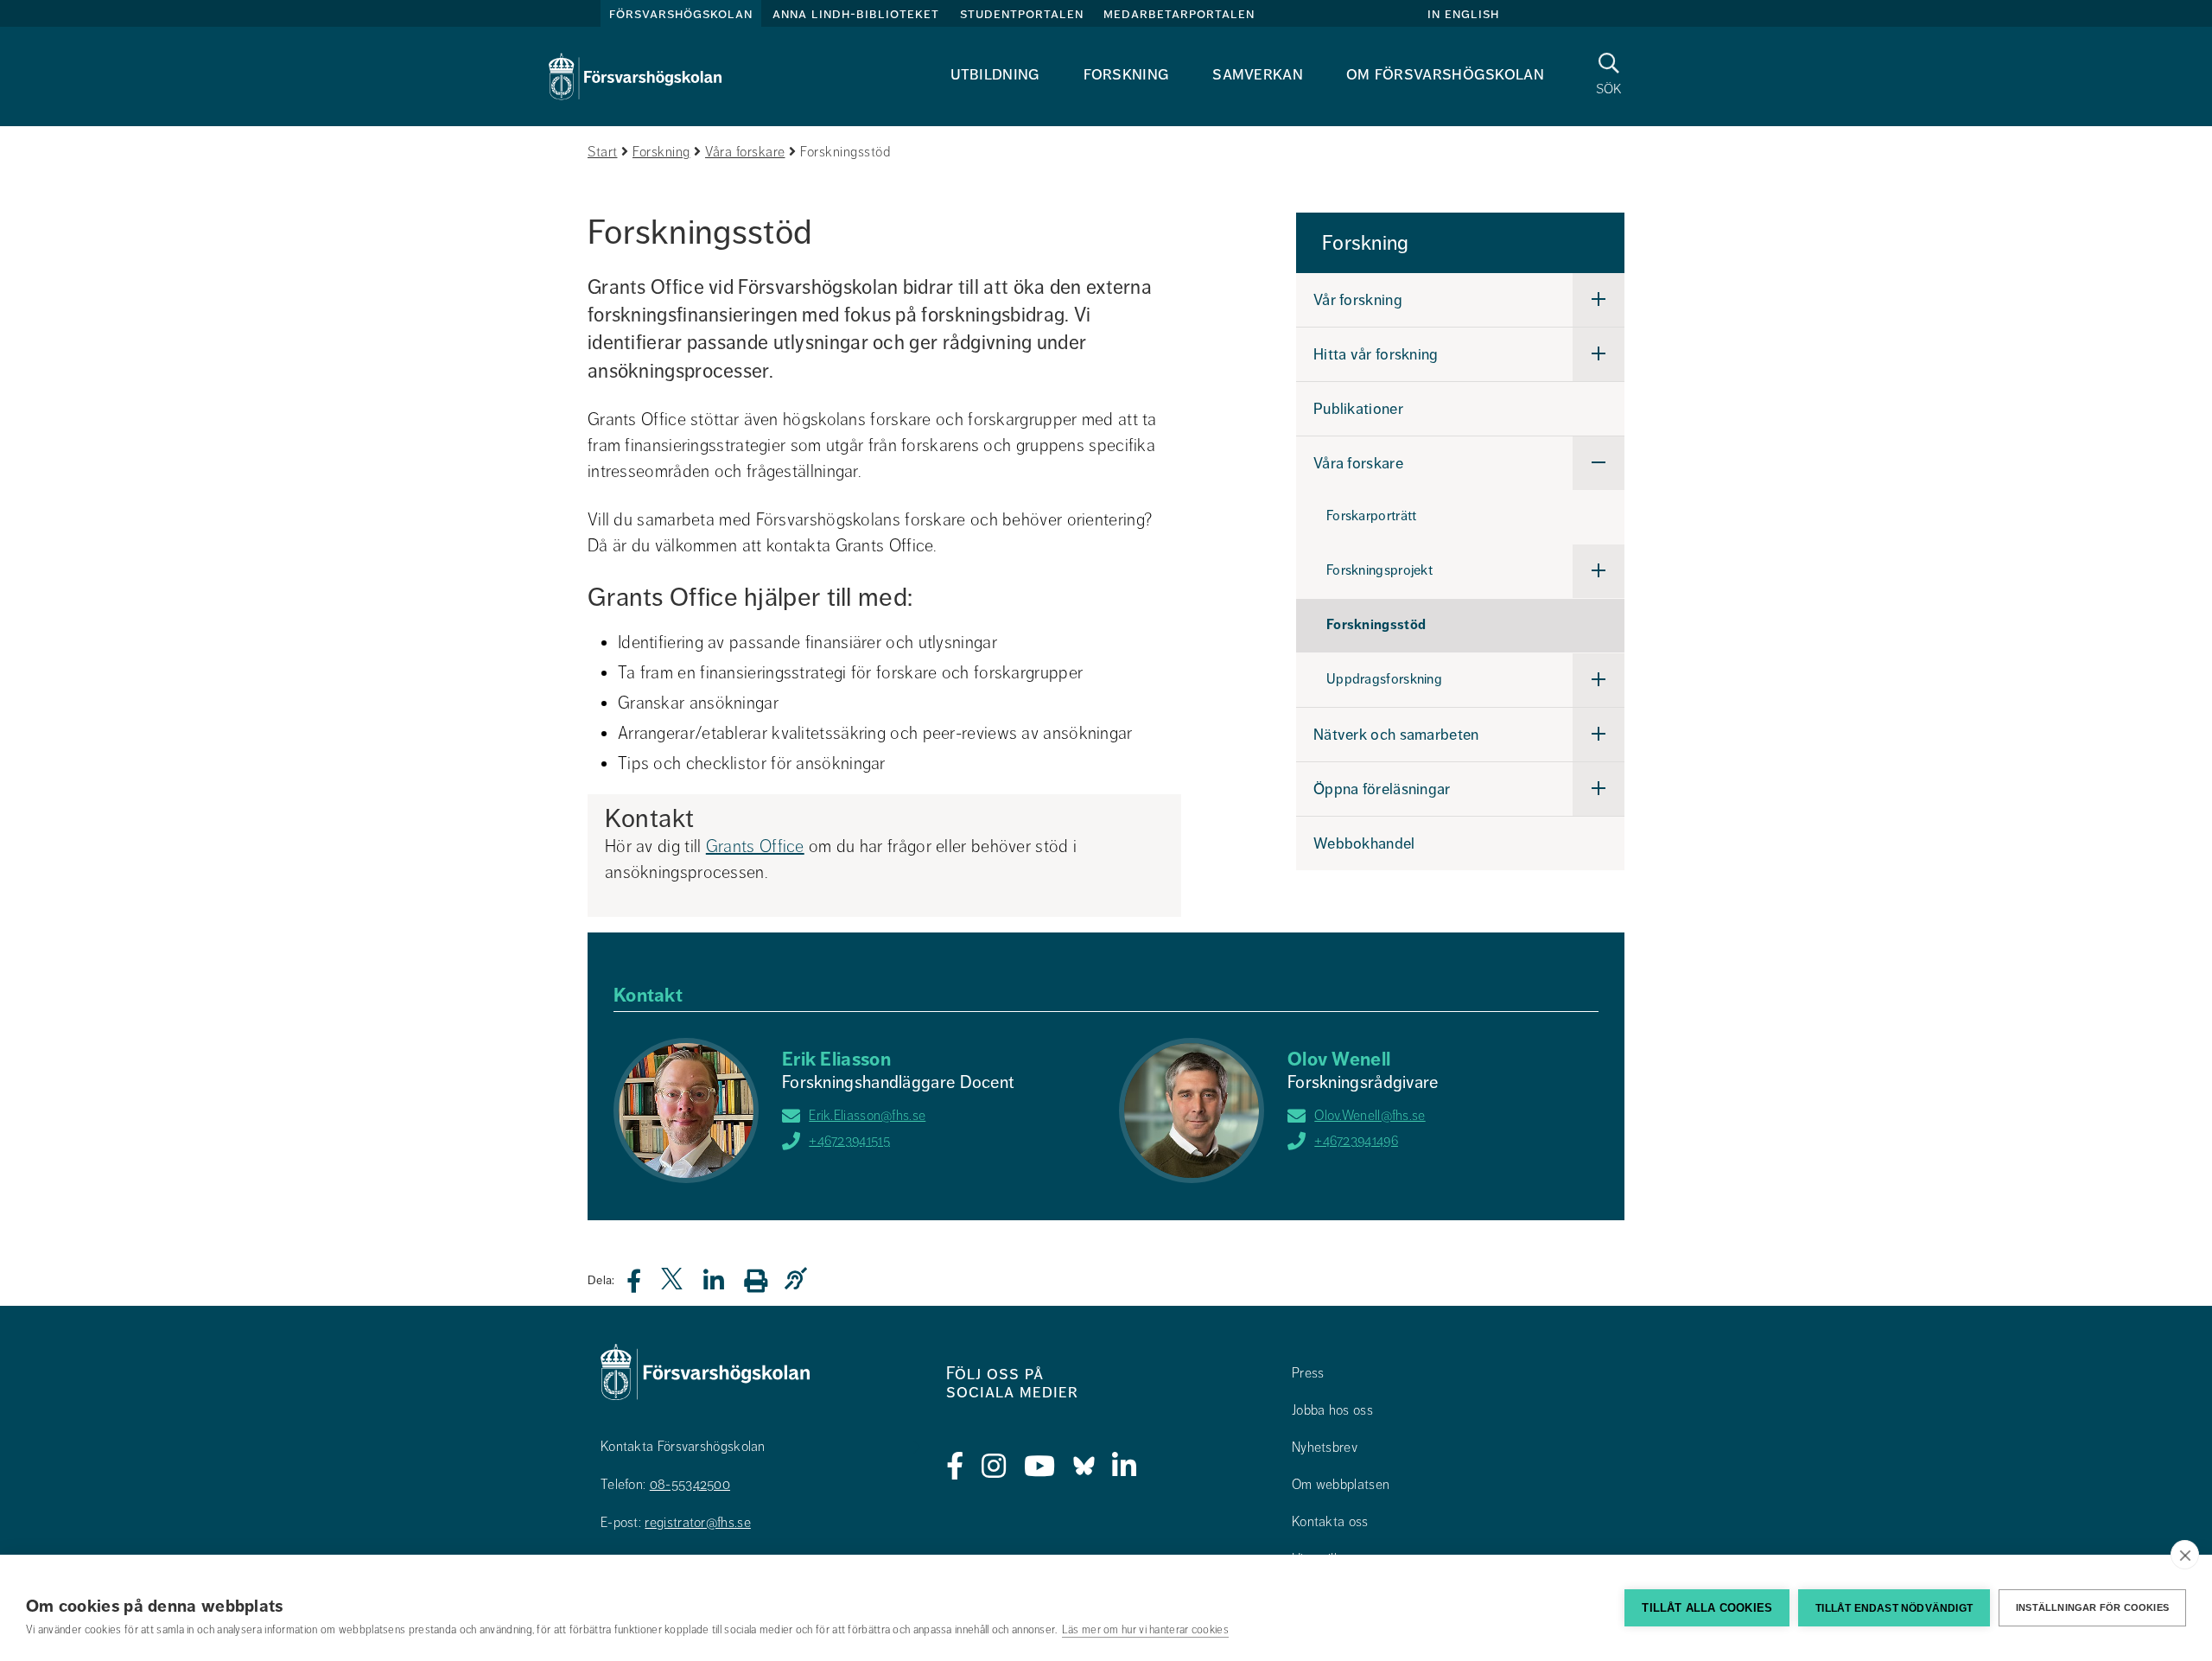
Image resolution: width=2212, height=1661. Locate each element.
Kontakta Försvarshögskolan (683, 1447)
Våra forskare (745, 152)
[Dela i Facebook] (644, 1286)
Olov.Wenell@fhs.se (1370, 1116)
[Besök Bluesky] (1084, 1467)
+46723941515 (849, 1141)
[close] (2185, 1555)
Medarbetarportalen (1179, 14)
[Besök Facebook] (955, 1467)
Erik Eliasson (836, 1059)
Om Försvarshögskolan (1445, 74)
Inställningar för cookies (2092, 1607)
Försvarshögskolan (681, 14)
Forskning (1127, 74)
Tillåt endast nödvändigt (1894, 1608)
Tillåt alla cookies (1707, 1608)
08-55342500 (690, 1485)
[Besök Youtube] (1040, 1467)
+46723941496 (1356, 1141)
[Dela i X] (673, 1286)
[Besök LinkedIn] (1125, 1467)
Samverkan (1258, 74)
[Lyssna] (800, 1279)
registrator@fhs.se (697, 1523)
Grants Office (755, 846)
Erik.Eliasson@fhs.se (867, 1116)
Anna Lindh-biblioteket (856, 14)
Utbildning (995, 74)
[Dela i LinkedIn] (724, 1286)
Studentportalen (1022, 14)
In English (1463, 14)
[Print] (764, 1280)
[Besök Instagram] (994, 1467)
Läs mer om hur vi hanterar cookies (1145, 1630)
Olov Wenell (1339, 1059)
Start (603, 152)
